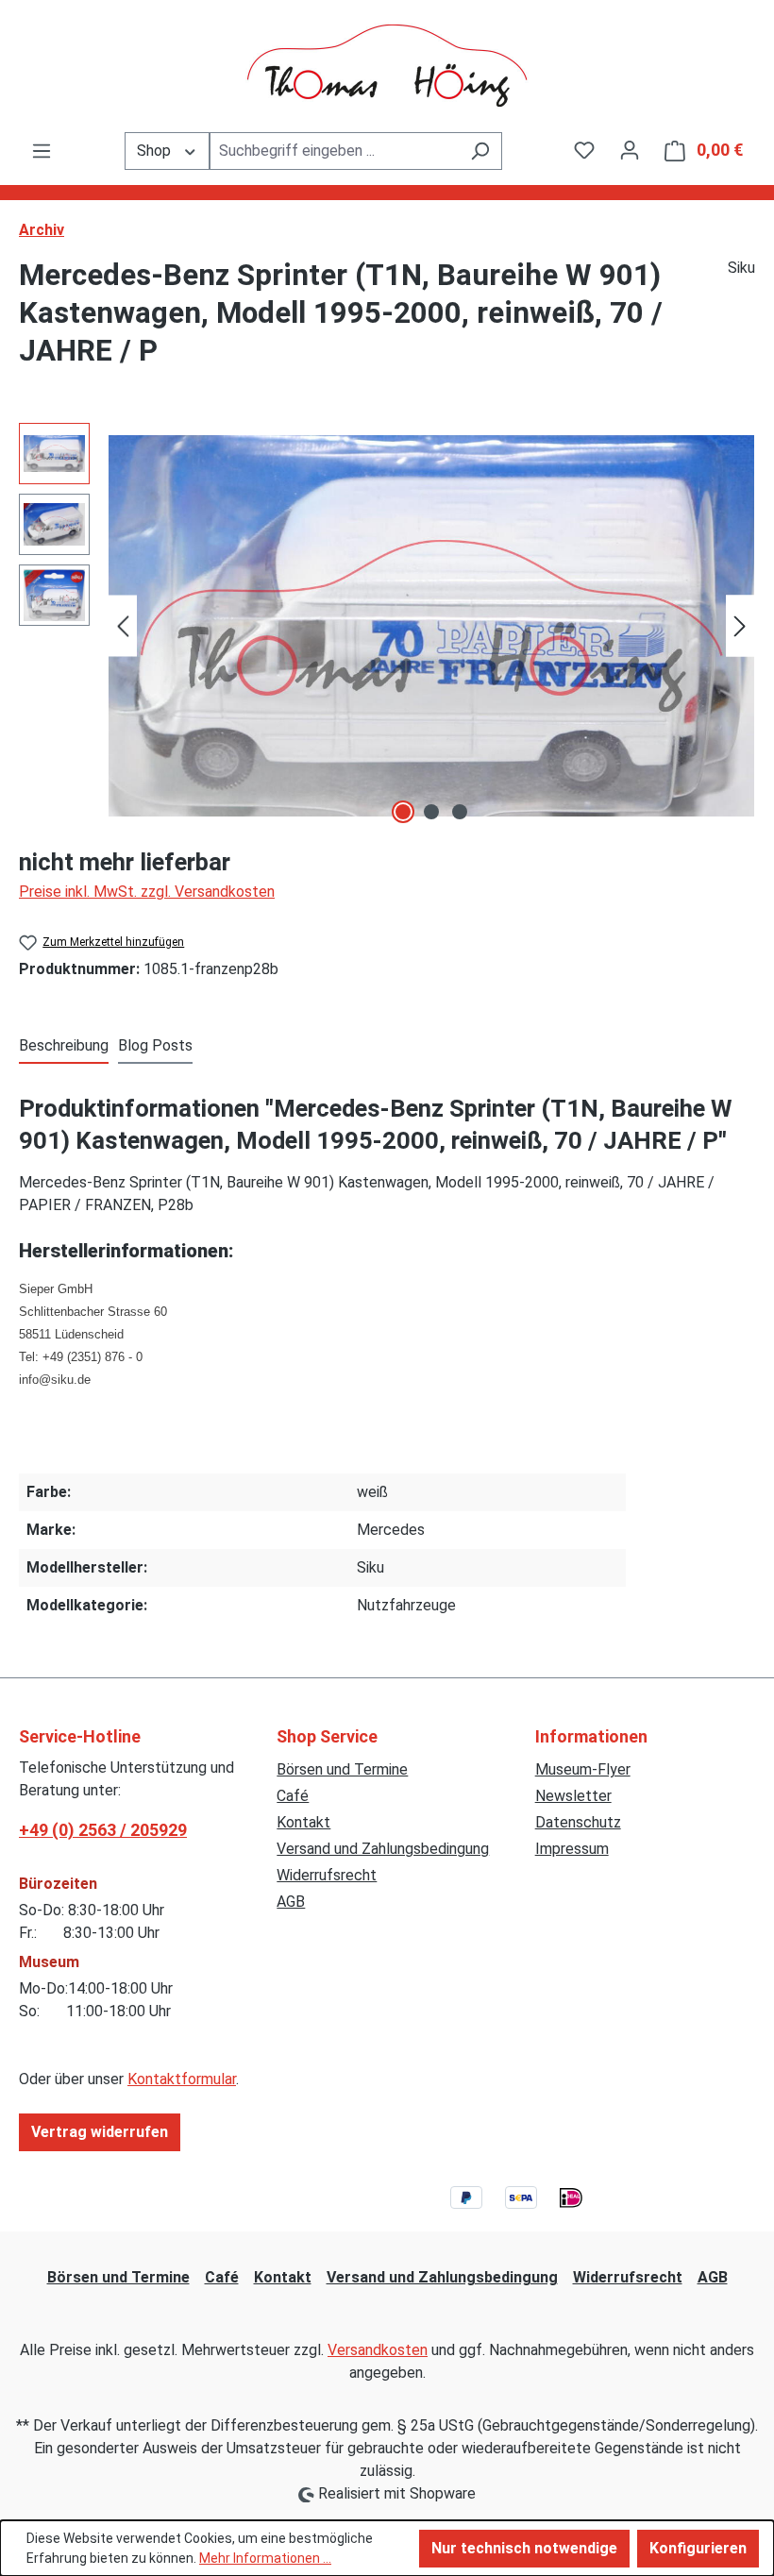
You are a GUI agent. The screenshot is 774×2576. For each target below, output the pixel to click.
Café (293, 1796)
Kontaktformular (182, 2079)
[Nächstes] (740, 626)
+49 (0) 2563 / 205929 (103, 1830)
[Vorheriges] (123, 626)
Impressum (572, 1849)
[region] (387, 626)
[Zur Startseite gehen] (387, 66)
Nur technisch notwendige (524, 2548)
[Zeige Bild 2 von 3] (431, 812)
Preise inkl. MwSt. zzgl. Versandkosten (147, 892)
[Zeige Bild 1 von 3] (403, 812)
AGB (291, 1902)
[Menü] (42, 151)
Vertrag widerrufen (100, 2132)
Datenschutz (578, 1822)
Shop (156, 151)
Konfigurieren (698, 2548)
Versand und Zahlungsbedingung (383, 1849)
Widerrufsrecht (327, 1875)
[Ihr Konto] (630, 150)
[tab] (64, 1047)
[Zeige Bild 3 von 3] (460, 812)
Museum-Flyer (583, 1769)
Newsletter (573, 1796)
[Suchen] (480, 151)
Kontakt (303, 1822)
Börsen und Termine (342, 1769)
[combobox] (334, 151)
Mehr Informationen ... (265, 2558)
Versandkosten (378, 2350)
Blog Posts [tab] (155, 1045)
